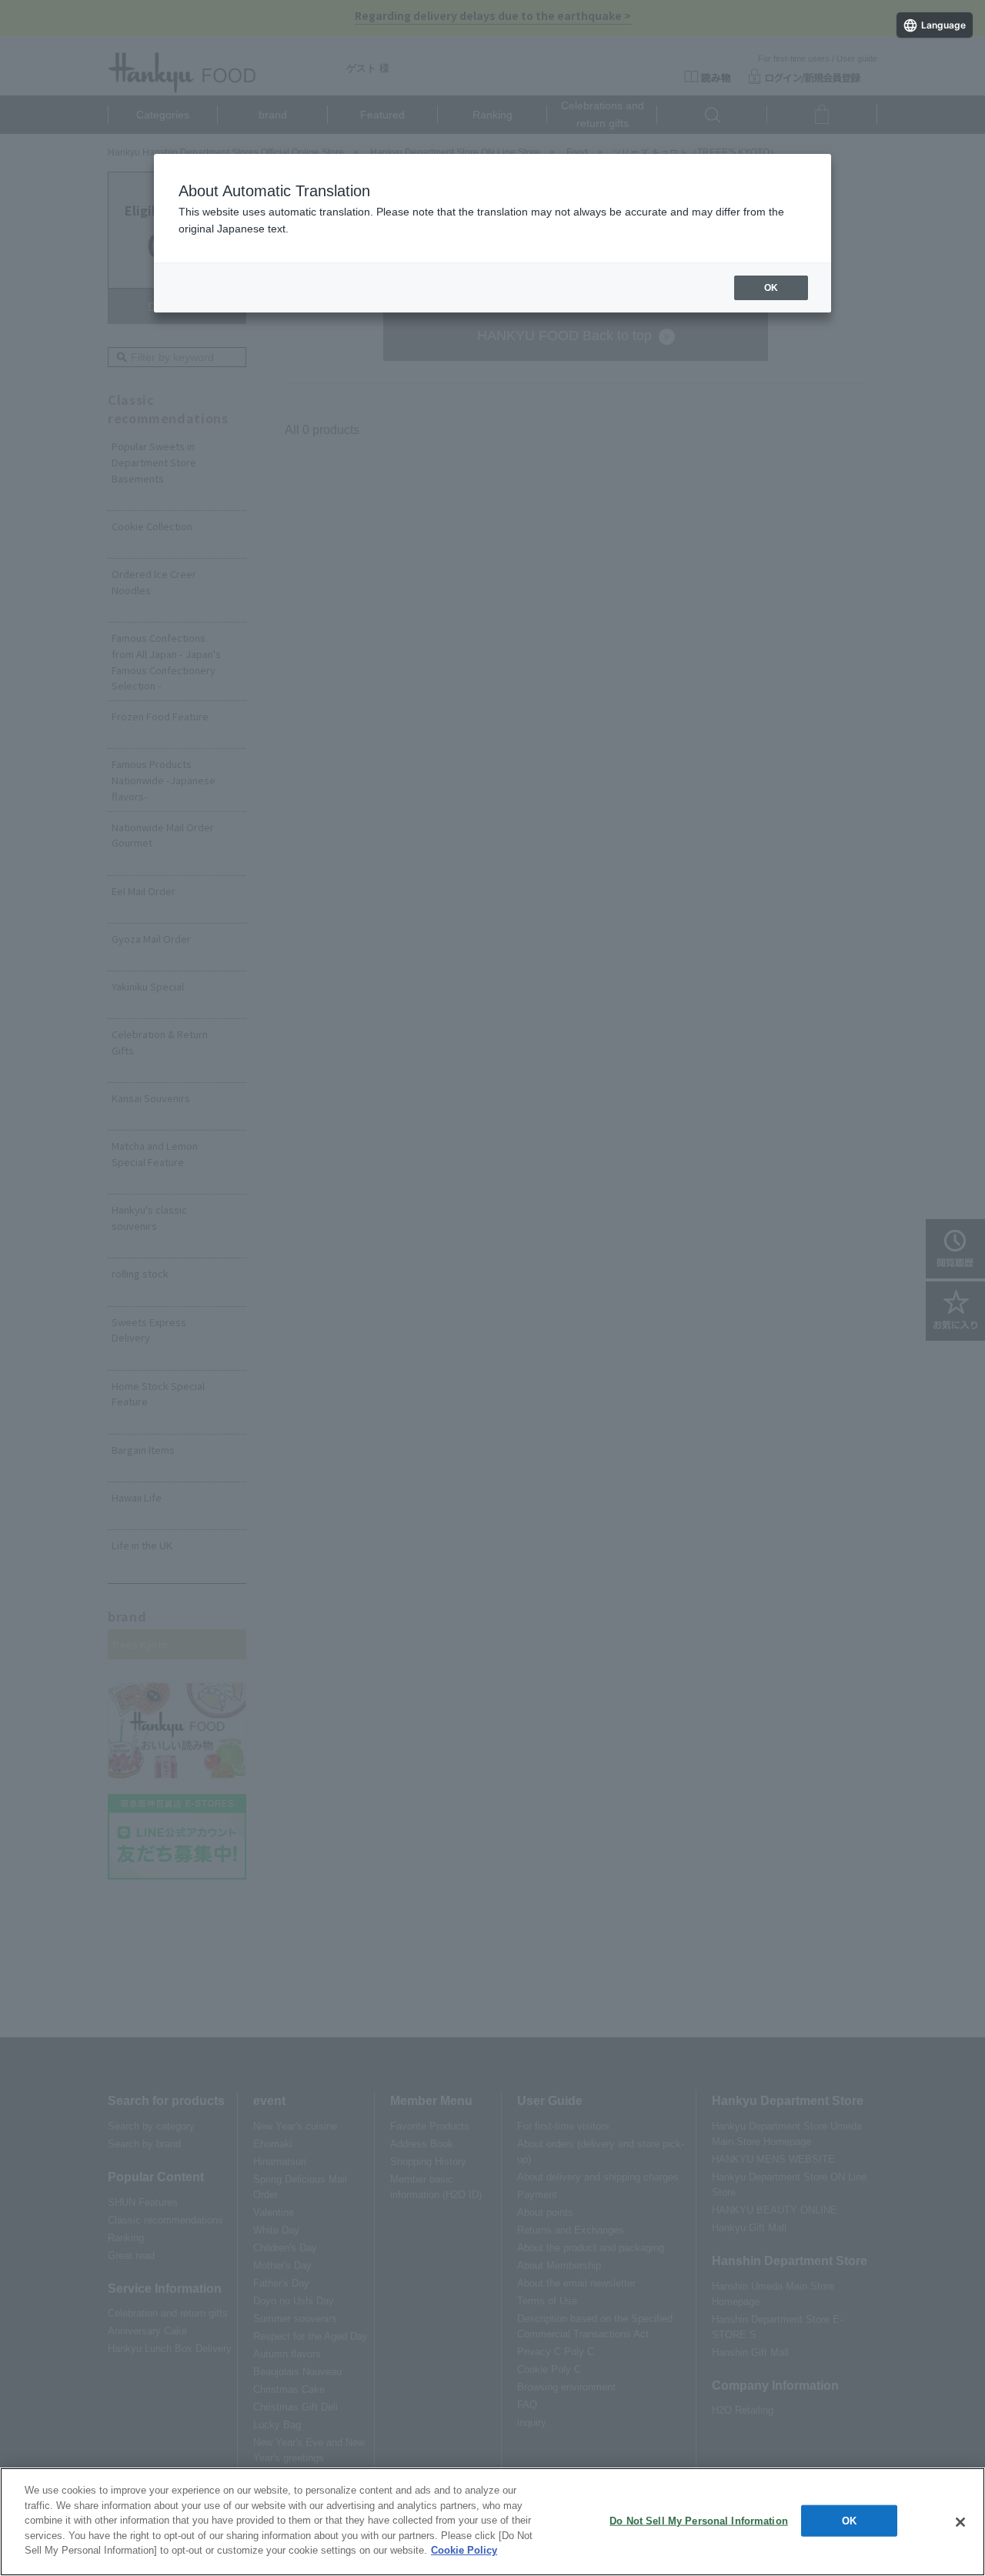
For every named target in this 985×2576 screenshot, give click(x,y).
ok (771, 288)
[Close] (960, 2522)
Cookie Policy (464, 2550)
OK (849, 2520)
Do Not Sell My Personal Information (699, 2520)
